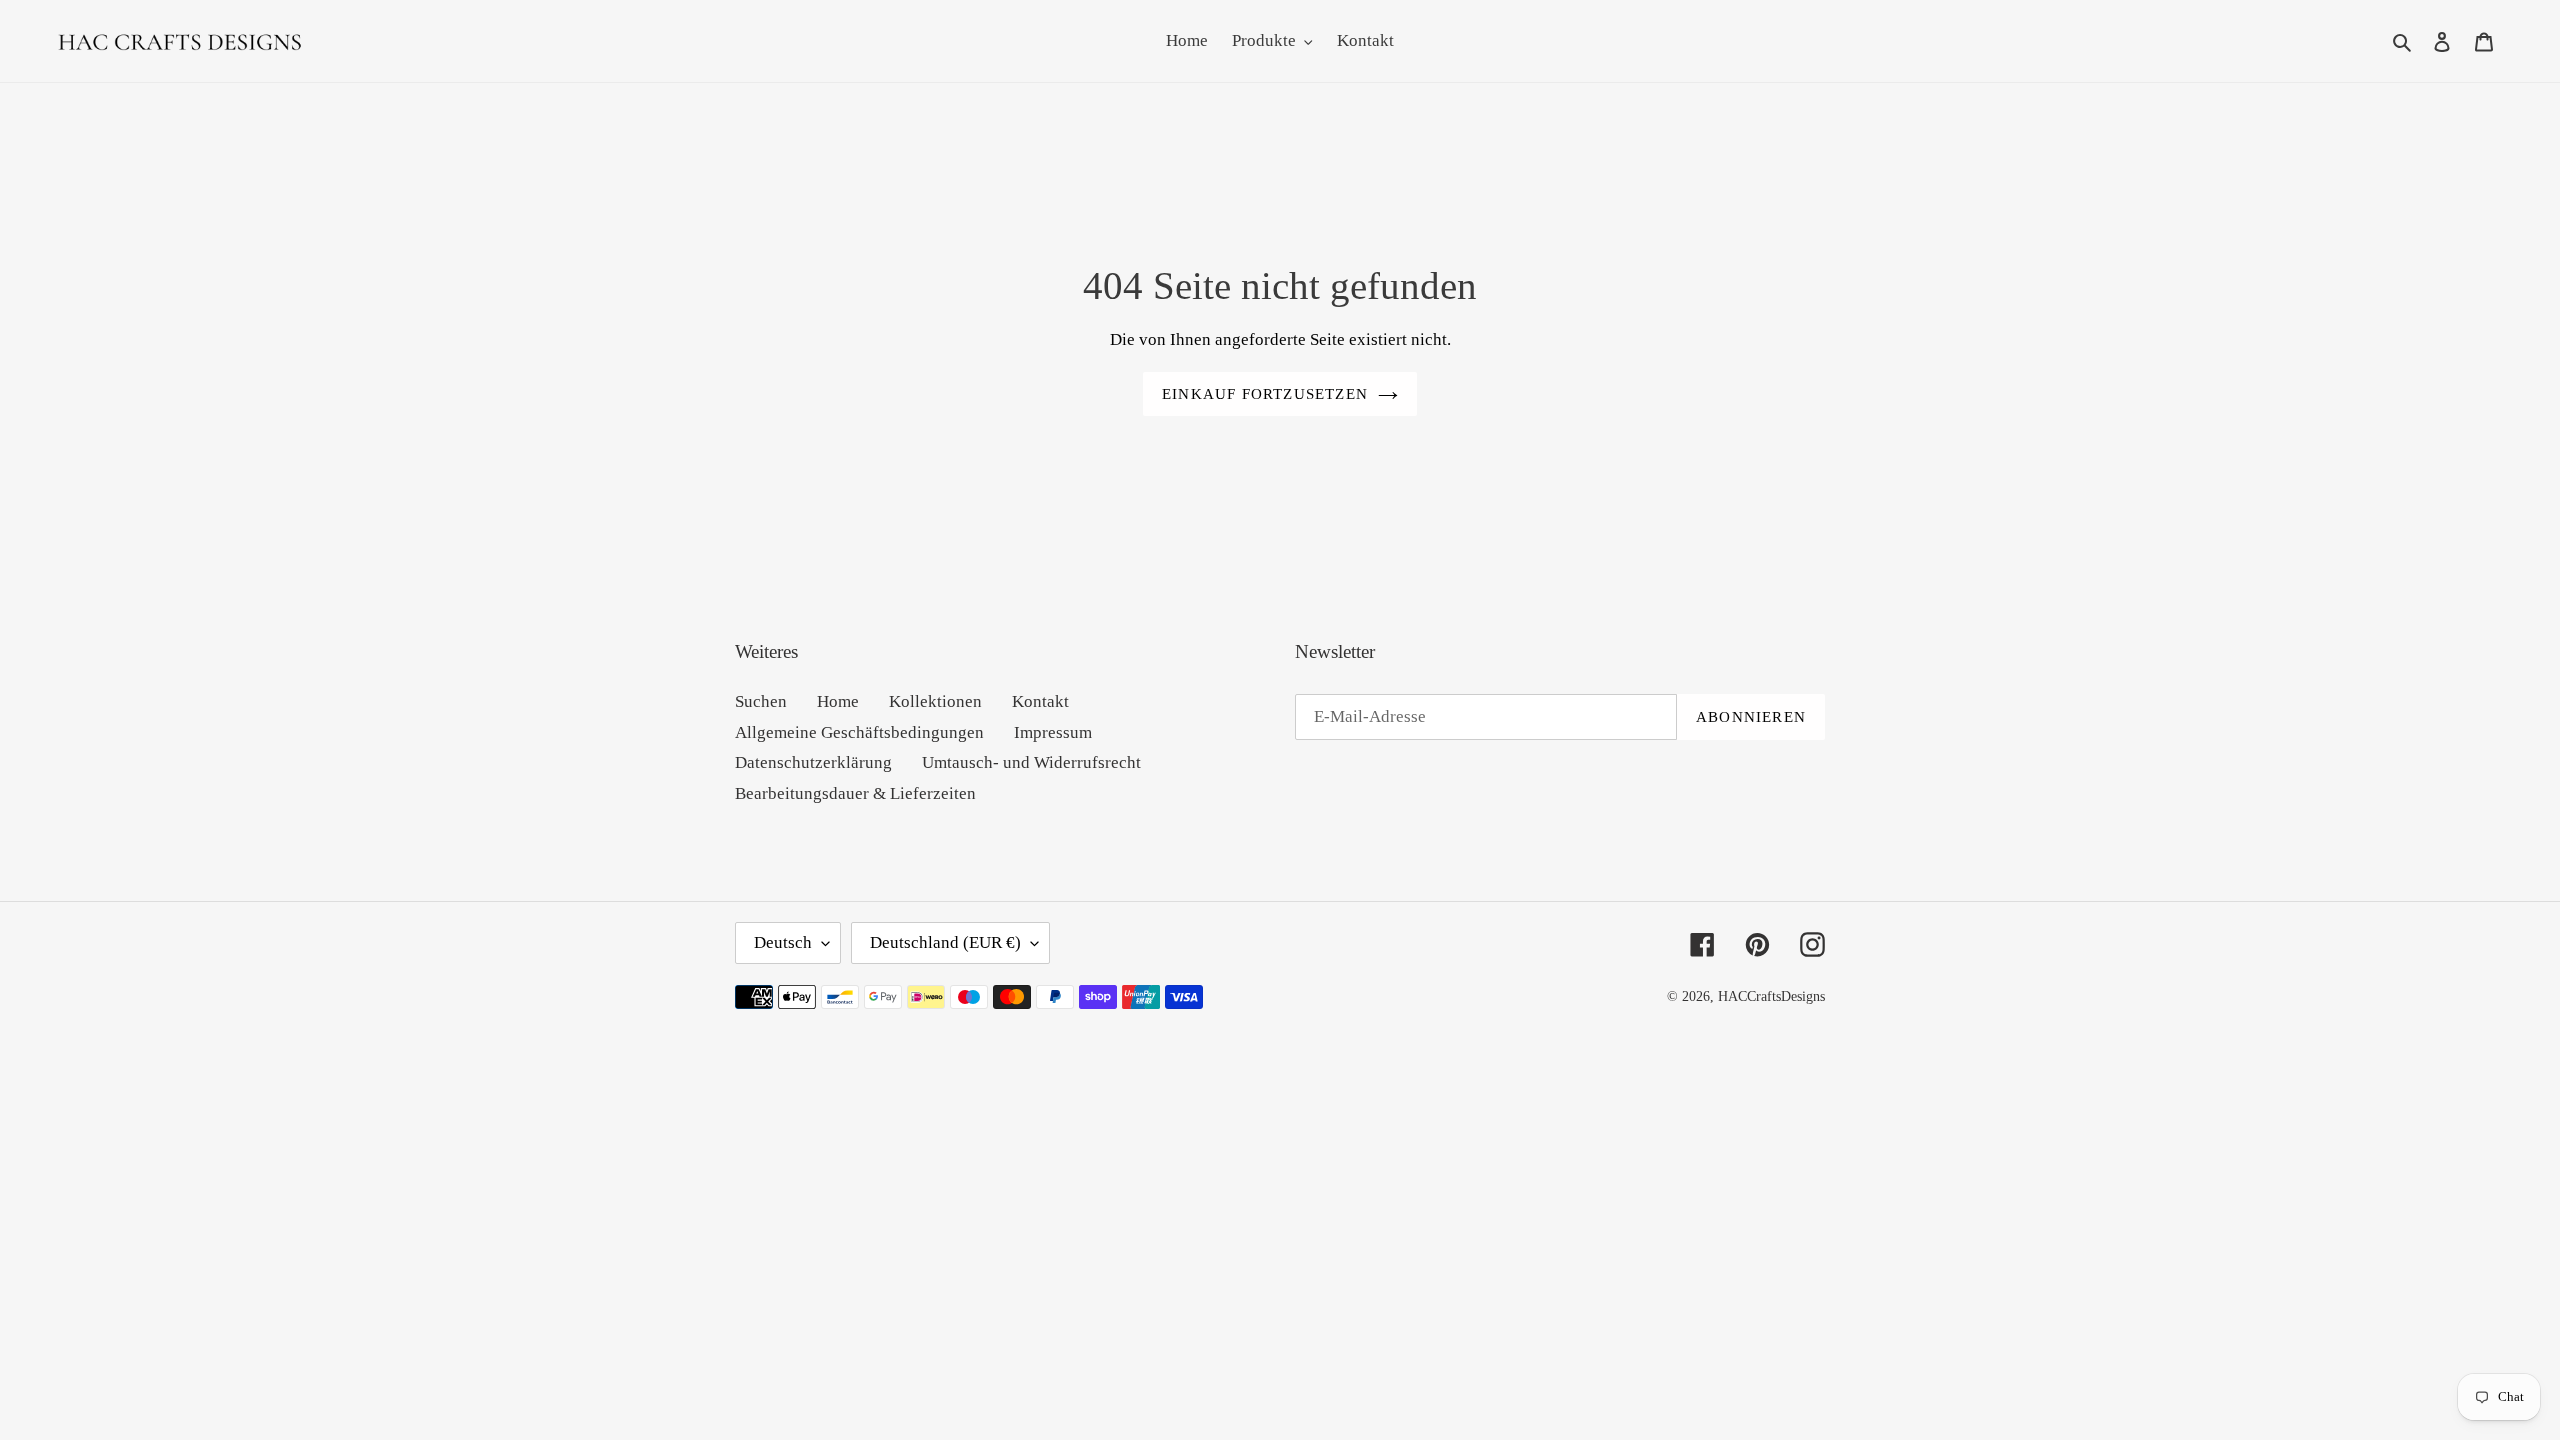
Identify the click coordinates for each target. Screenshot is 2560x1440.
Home (838, 701)
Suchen (761, 701)
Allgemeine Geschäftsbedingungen (859, 732)
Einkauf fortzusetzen (1265, 394)
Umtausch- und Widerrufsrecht (1031, 762)
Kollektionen (935, 701)
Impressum (1053, 732)
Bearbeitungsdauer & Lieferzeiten (855, 793)
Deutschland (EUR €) (945, 942)
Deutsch (783, 942)
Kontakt (1040, 701)
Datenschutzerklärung (813, 762)
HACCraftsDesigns (1771, 996)
